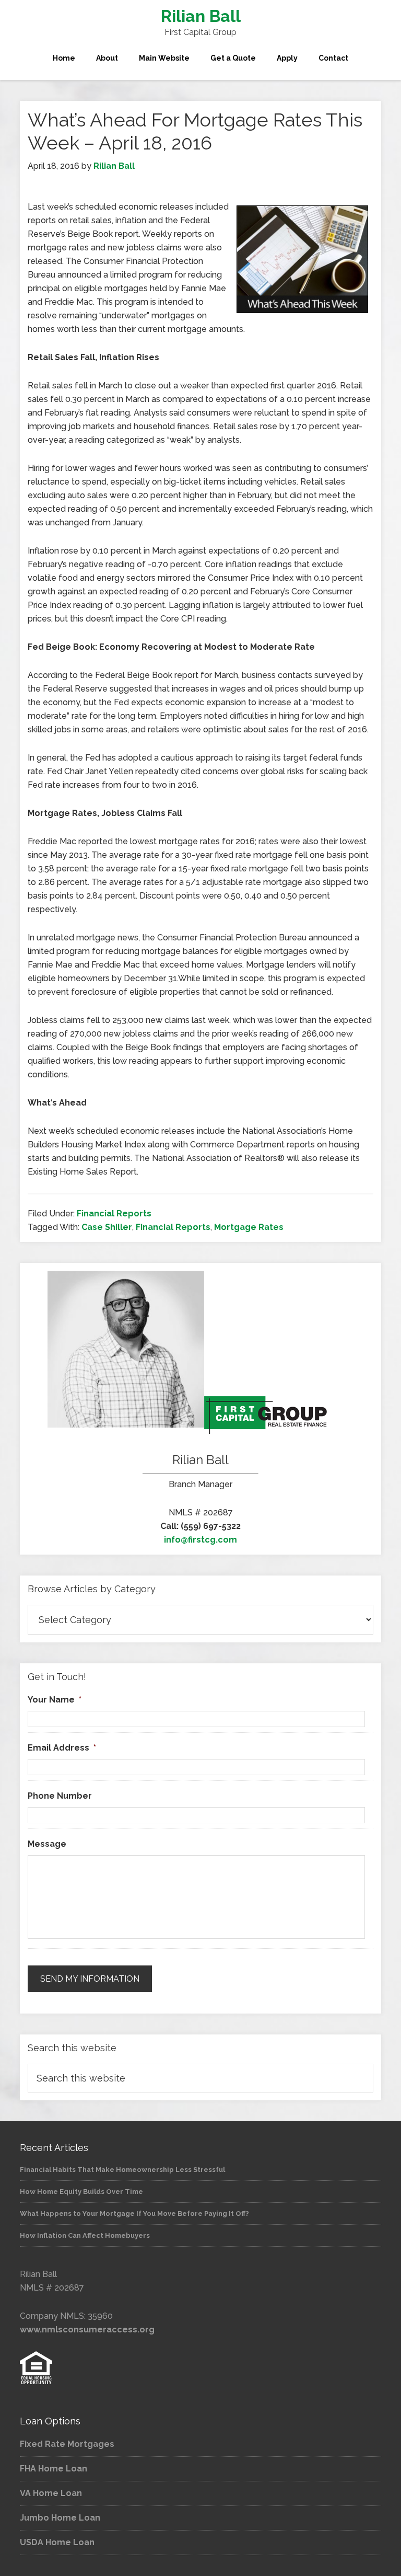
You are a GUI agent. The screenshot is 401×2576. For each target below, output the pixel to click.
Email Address (62, 1748)
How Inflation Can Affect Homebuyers (85, 2235)
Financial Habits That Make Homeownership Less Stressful (122, 2170)
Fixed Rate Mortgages (67, 2444)
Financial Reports (114, 1214)
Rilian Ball (201, 16)
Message (47, 1844)
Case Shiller (107, 1227)
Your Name (55, 1700)
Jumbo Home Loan (60, 2518)
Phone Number (60, 1796)
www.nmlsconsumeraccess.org (87, 2330)
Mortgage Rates (249, 1227)
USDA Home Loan (57, 2542)
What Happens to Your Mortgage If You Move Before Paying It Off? (134, 2213)
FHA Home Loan (54, 2469)
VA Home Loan (51, 2493)
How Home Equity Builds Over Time (81, 2192)
